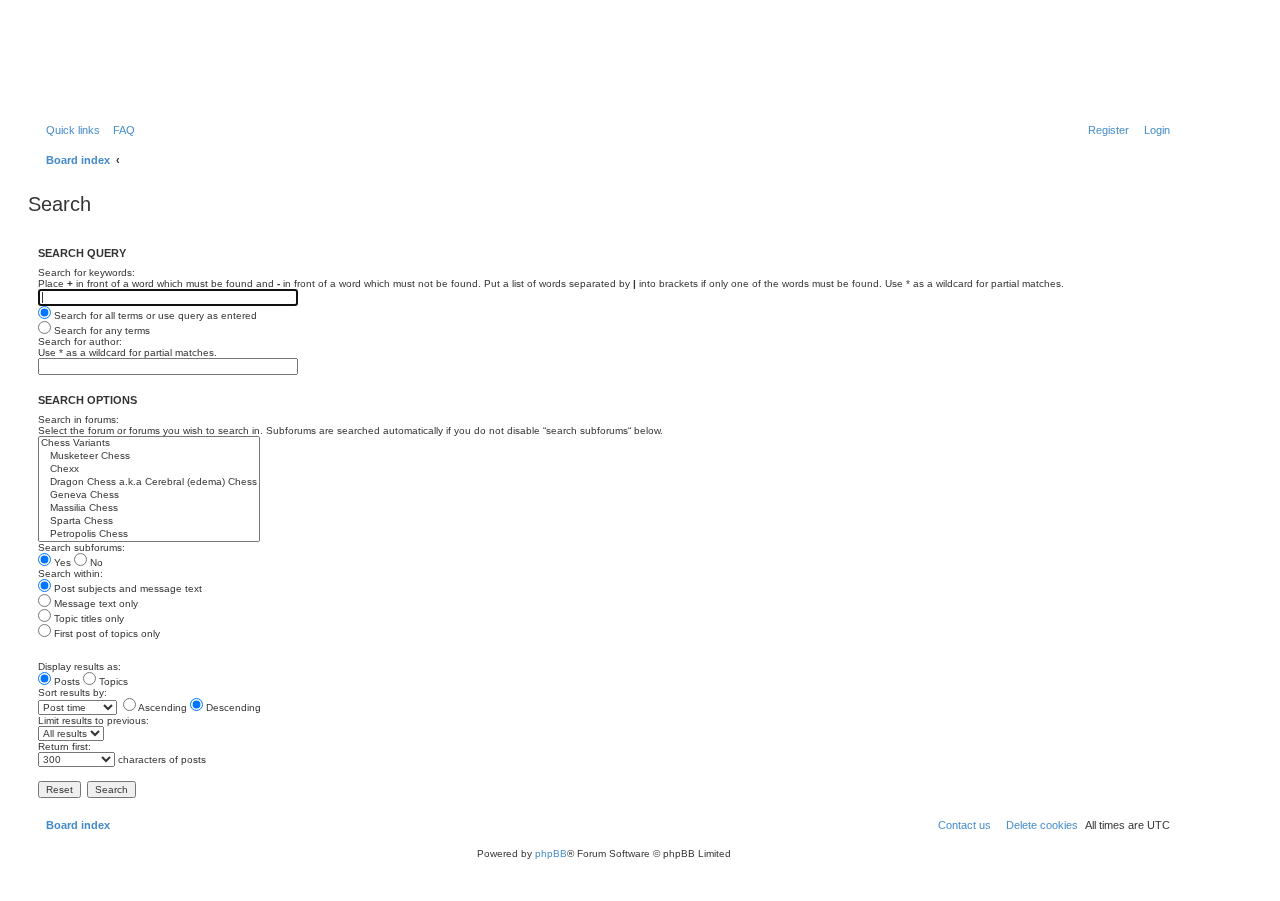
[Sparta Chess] (149, 521)
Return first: (64, 746)
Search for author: (80, 341)
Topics (112, 681)
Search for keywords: (86, 272)
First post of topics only (105, 633)
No (95, 562)
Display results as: (79, 666)
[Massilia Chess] (149, 508)
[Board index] (134, 65)
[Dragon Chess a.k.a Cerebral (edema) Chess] (149, 482)
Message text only (94, 603)
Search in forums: (78, 419)
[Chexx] (149, 469)
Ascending (161, 707)
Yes (61, 562)
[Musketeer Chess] (149, 456)
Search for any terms (100, 330)
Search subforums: (81, 547)
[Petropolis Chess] (149, 534)
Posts (65, 681)
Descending (232, 707)
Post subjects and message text (126, 588)
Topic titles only (87, 618)
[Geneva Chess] (149, 495)
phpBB (551, 853)
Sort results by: (72, 692)
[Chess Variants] (149, 443)
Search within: (70, 573)
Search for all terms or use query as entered (154, 315)
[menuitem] (120, 130)
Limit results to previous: (93, 720)
